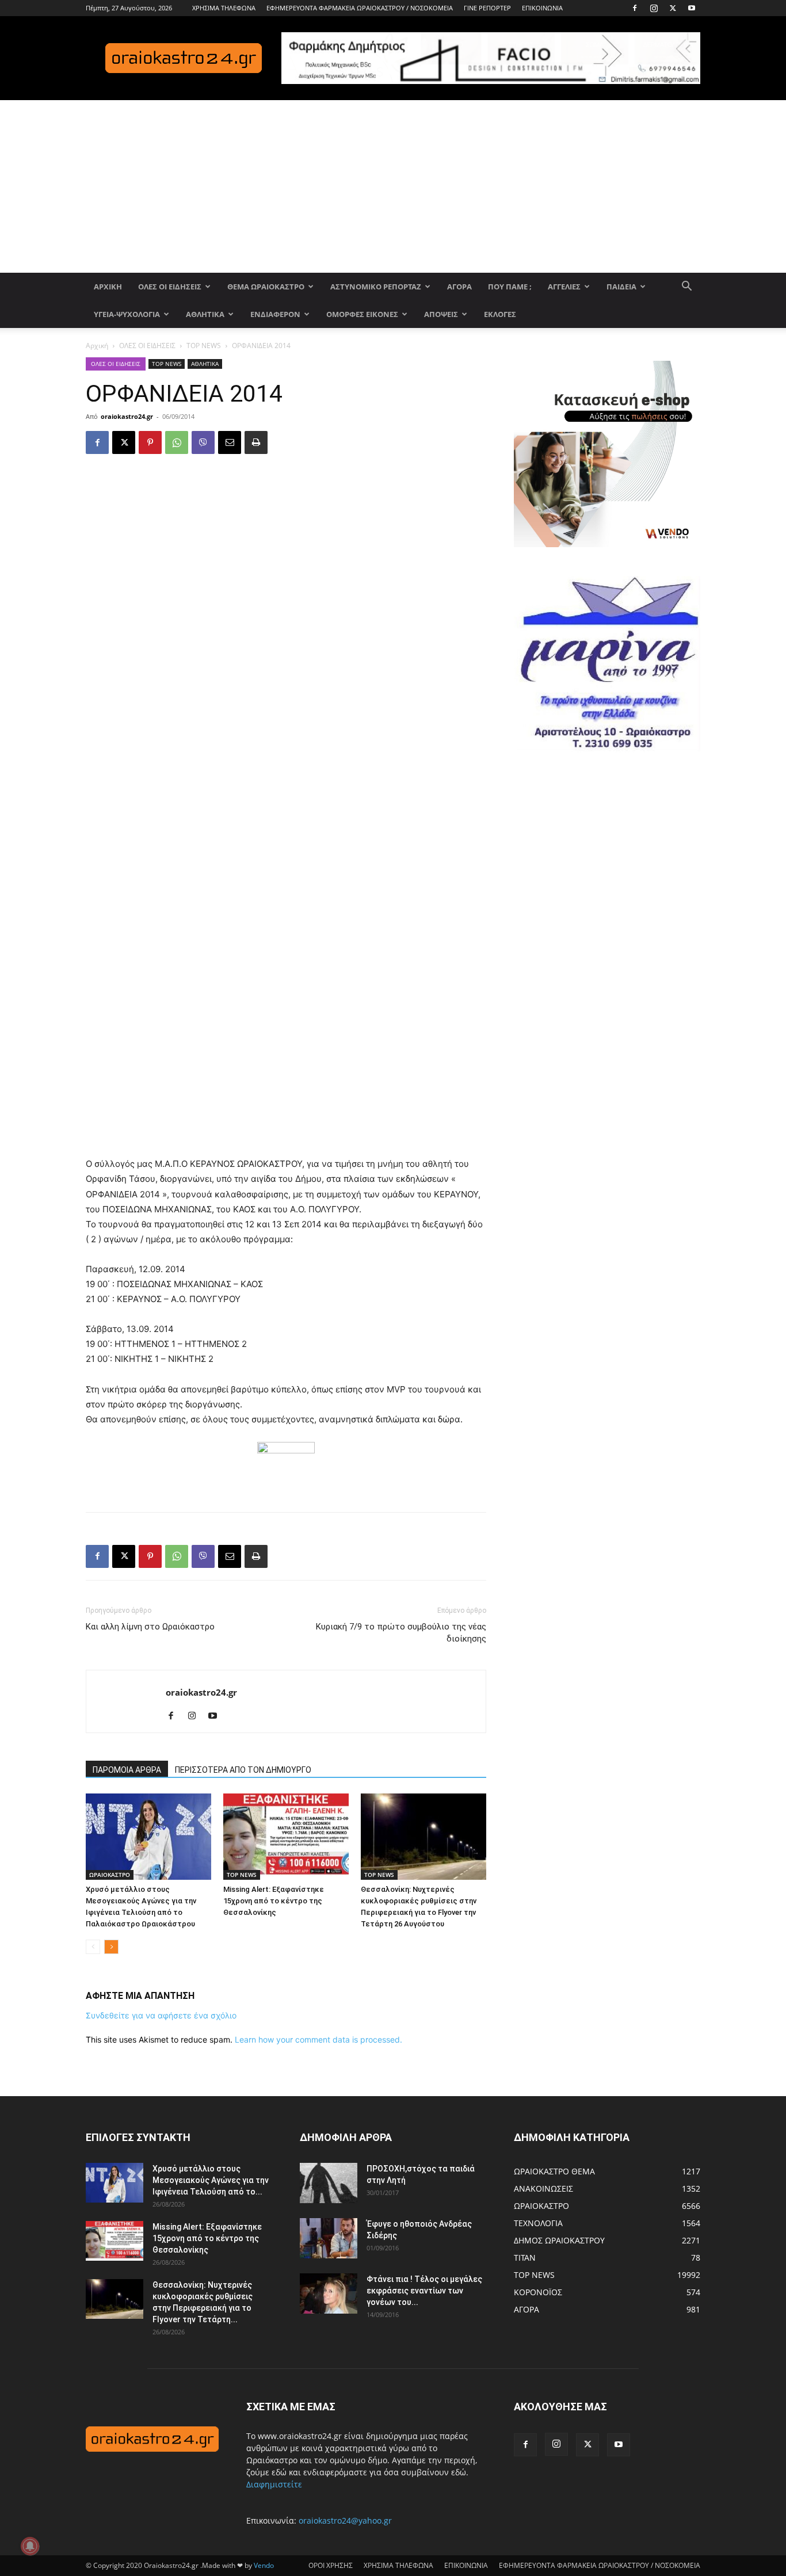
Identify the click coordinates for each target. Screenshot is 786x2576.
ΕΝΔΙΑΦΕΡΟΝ (275, 314)
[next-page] (111, 1947)
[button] (686, 287)
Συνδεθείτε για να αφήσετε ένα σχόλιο (161, 2015)
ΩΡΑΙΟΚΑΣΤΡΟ (110, 1875)
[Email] (230, 442)
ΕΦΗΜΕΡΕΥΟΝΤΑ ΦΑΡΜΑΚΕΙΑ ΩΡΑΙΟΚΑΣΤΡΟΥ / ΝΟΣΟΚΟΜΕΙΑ (360, 8)
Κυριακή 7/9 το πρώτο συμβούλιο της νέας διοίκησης (401, 1633)
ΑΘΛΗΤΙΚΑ (205, 314)
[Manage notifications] (30, 2546)
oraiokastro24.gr (127, 416)
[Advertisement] (393, 186)
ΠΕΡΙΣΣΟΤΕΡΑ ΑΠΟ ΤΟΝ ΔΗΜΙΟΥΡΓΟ (243, 1770)
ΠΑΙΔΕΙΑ (621, 287)
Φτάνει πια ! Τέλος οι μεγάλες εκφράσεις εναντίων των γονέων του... (424, 2291)
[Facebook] (635, 8)
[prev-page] (93, 1947)
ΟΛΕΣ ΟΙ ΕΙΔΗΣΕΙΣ (170, 287)
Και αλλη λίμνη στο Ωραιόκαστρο (150, 1627)
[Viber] (203, 442)
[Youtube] (692, 8)
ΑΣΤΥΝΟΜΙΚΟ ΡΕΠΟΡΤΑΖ (376, 287)
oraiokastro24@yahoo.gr (345, 2520)
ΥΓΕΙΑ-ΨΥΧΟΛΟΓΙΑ (127, 314)
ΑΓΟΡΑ (459, 287)
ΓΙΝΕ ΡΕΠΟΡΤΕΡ (487, 8)
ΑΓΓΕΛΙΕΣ (564, 287)
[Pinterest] (150, 442)
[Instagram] (654, 8)
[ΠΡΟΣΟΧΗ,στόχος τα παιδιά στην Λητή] (329, 2183)
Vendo (264, 2565)
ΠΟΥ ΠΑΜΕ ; (510, 287)
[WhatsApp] (177, 442)
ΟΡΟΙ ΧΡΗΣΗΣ (331, 2565)
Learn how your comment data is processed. (318, 2039)
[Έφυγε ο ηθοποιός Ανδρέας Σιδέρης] (329, 2238)
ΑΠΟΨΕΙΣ (441, 314)
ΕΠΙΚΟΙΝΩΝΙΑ (542, 8)
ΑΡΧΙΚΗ (108, 287)
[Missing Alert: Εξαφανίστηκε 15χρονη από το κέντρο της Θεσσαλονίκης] (286, 1837)
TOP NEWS (204, 346)
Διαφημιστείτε (274, 2484)
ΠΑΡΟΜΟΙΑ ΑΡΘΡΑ (127, 1770)
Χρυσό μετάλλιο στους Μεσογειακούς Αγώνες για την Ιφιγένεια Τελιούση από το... (211, 2180)
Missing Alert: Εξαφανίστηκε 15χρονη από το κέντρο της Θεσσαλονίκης (274, 1901)
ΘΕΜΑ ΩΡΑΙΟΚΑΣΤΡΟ (266, 287)
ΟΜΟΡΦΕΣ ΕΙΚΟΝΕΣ (362, 314)
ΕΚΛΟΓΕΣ (500, 314)
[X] (673, 8)
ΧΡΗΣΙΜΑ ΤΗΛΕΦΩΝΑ (224, 8)
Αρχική (97, 346)
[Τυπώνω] (256, 442)
